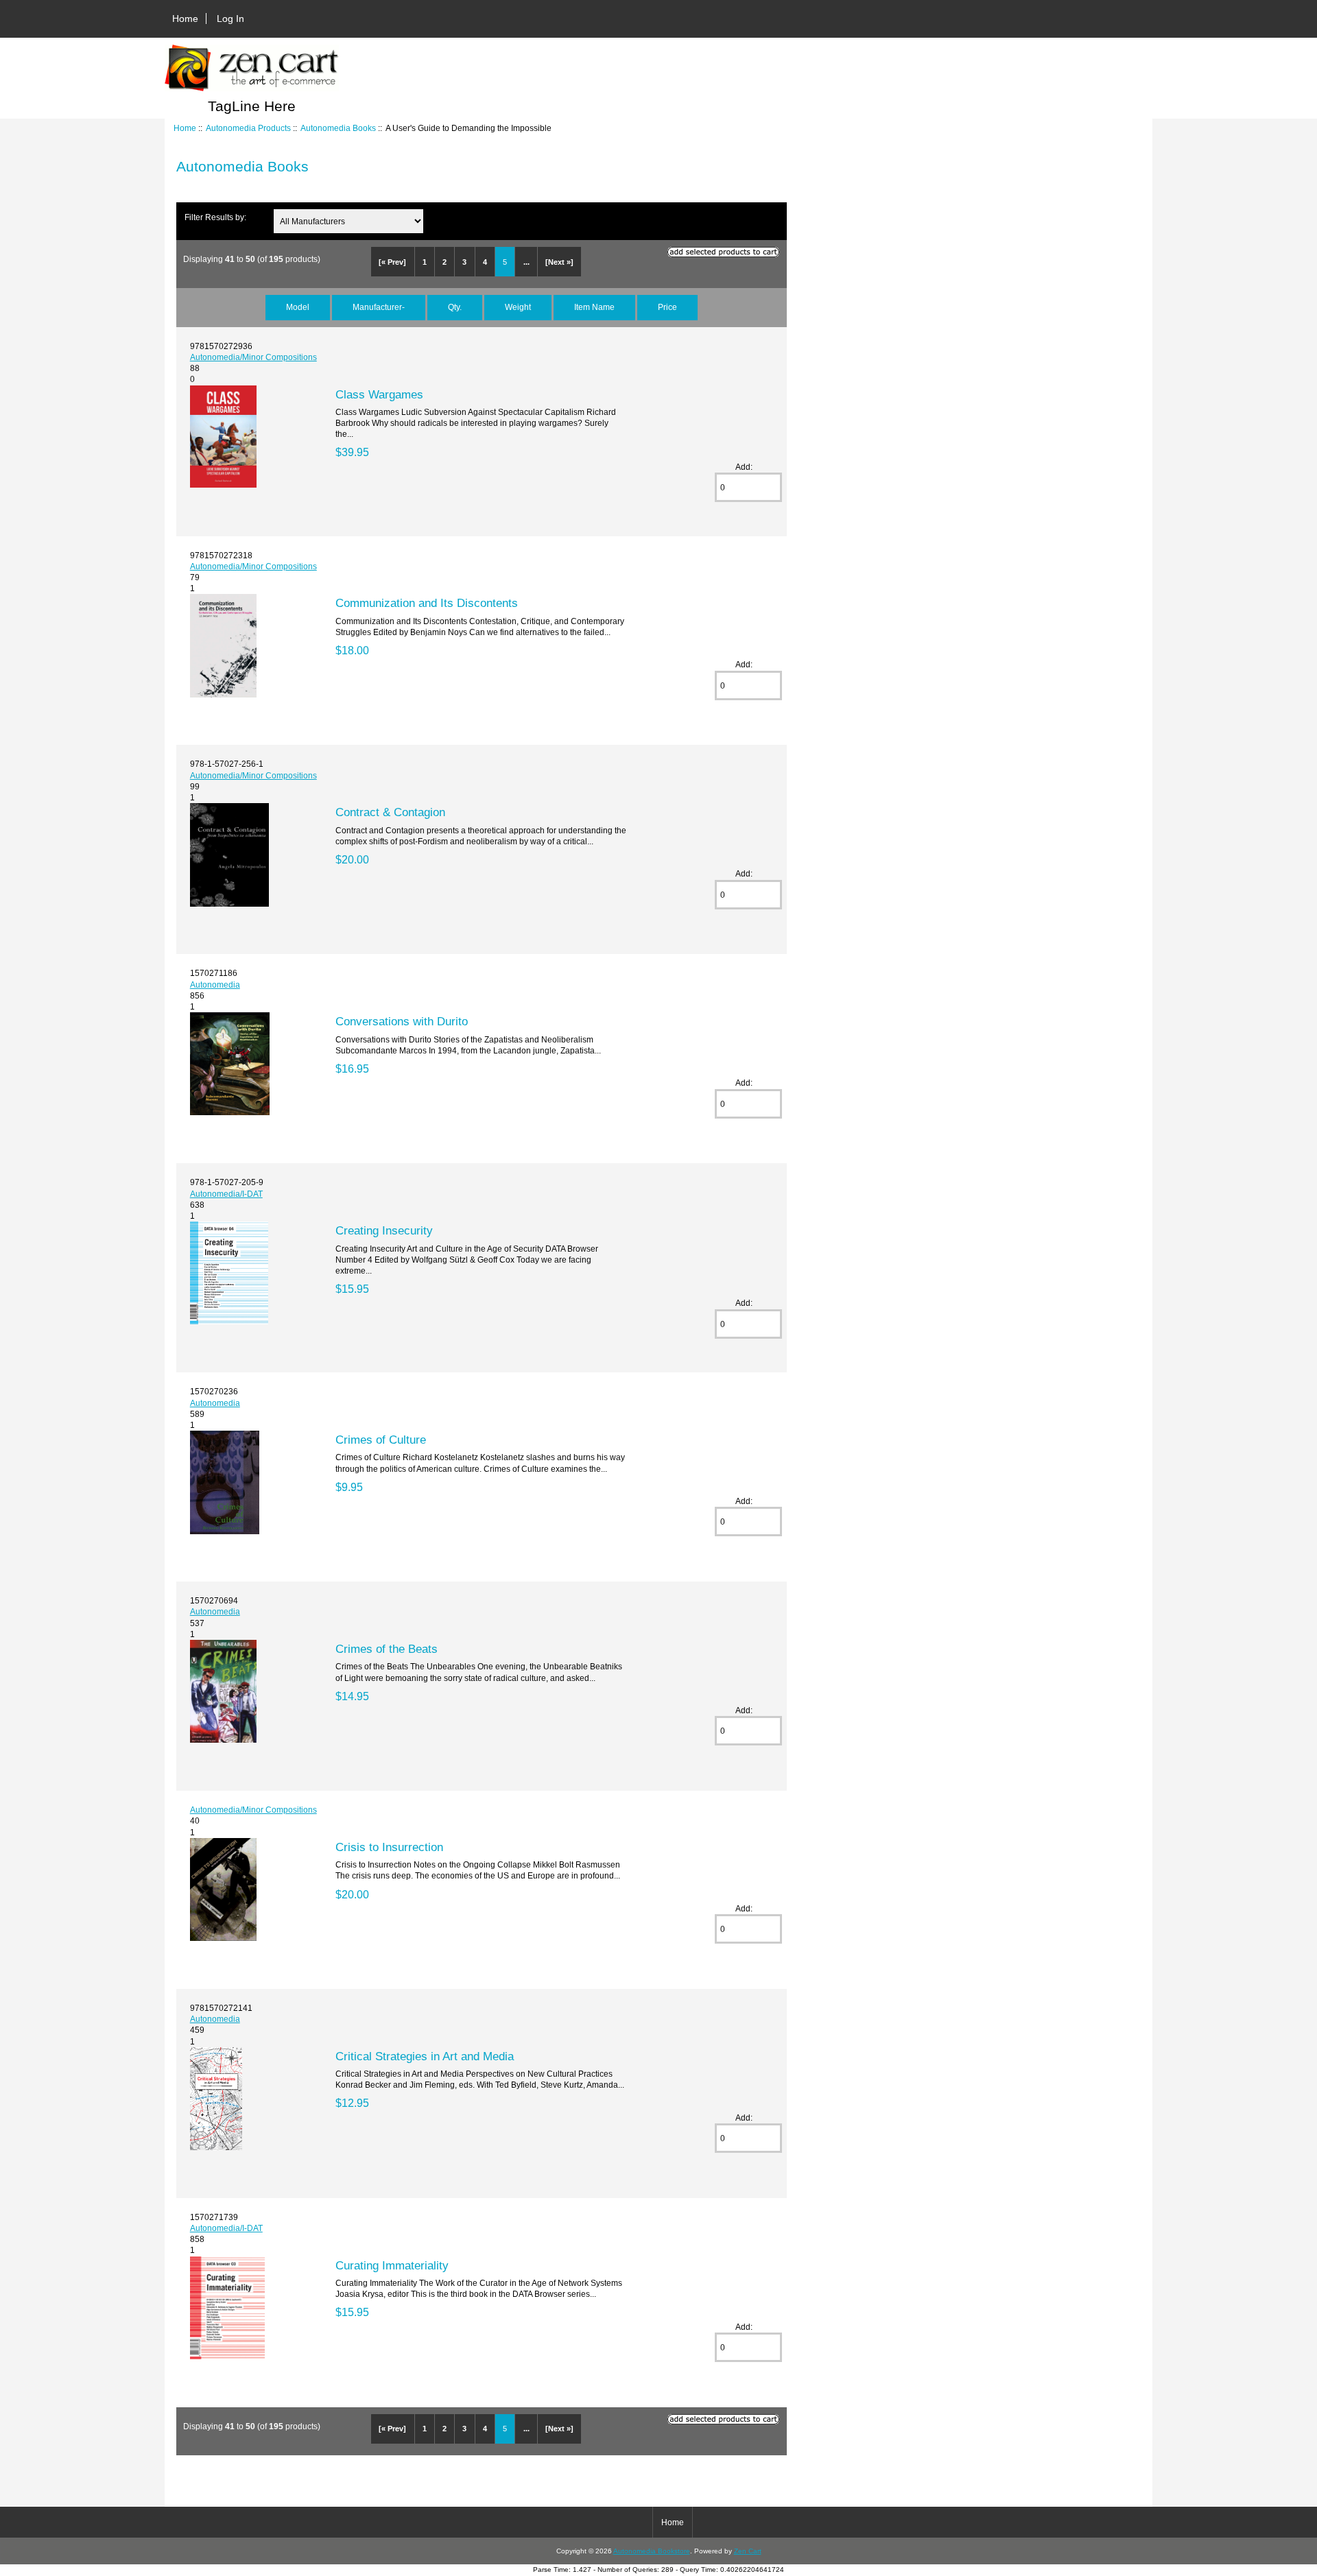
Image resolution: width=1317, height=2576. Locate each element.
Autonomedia (215, 985)
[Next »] (559, 262)
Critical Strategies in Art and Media (425, 2056)
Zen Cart (748, 2551)
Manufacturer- (379, 307)
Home (185, 19)
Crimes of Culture (381, 1440)
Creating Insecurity (384, 1230)
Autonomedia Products (248, 128)
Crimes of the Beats (387, 1649)
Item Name (594, 307)
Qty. (455, 307)
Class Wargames (379, 394)
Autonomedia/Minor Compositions (253, 357)
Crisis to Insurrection (389, 1847)
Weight (518, 307)
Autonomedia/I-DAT (226, 1194)
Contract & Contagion (390, 812)
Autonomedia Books (338, 128)
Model (298, 307)
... (526, 262)
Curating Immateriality (392, 2265)
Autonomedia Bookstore (652, 2551)
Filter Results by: (215, 217)
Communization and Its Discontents (427, 603)
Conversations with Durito (402, 1021)
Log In (230, 19)
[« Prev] (392, 262)
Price (667, 307)
